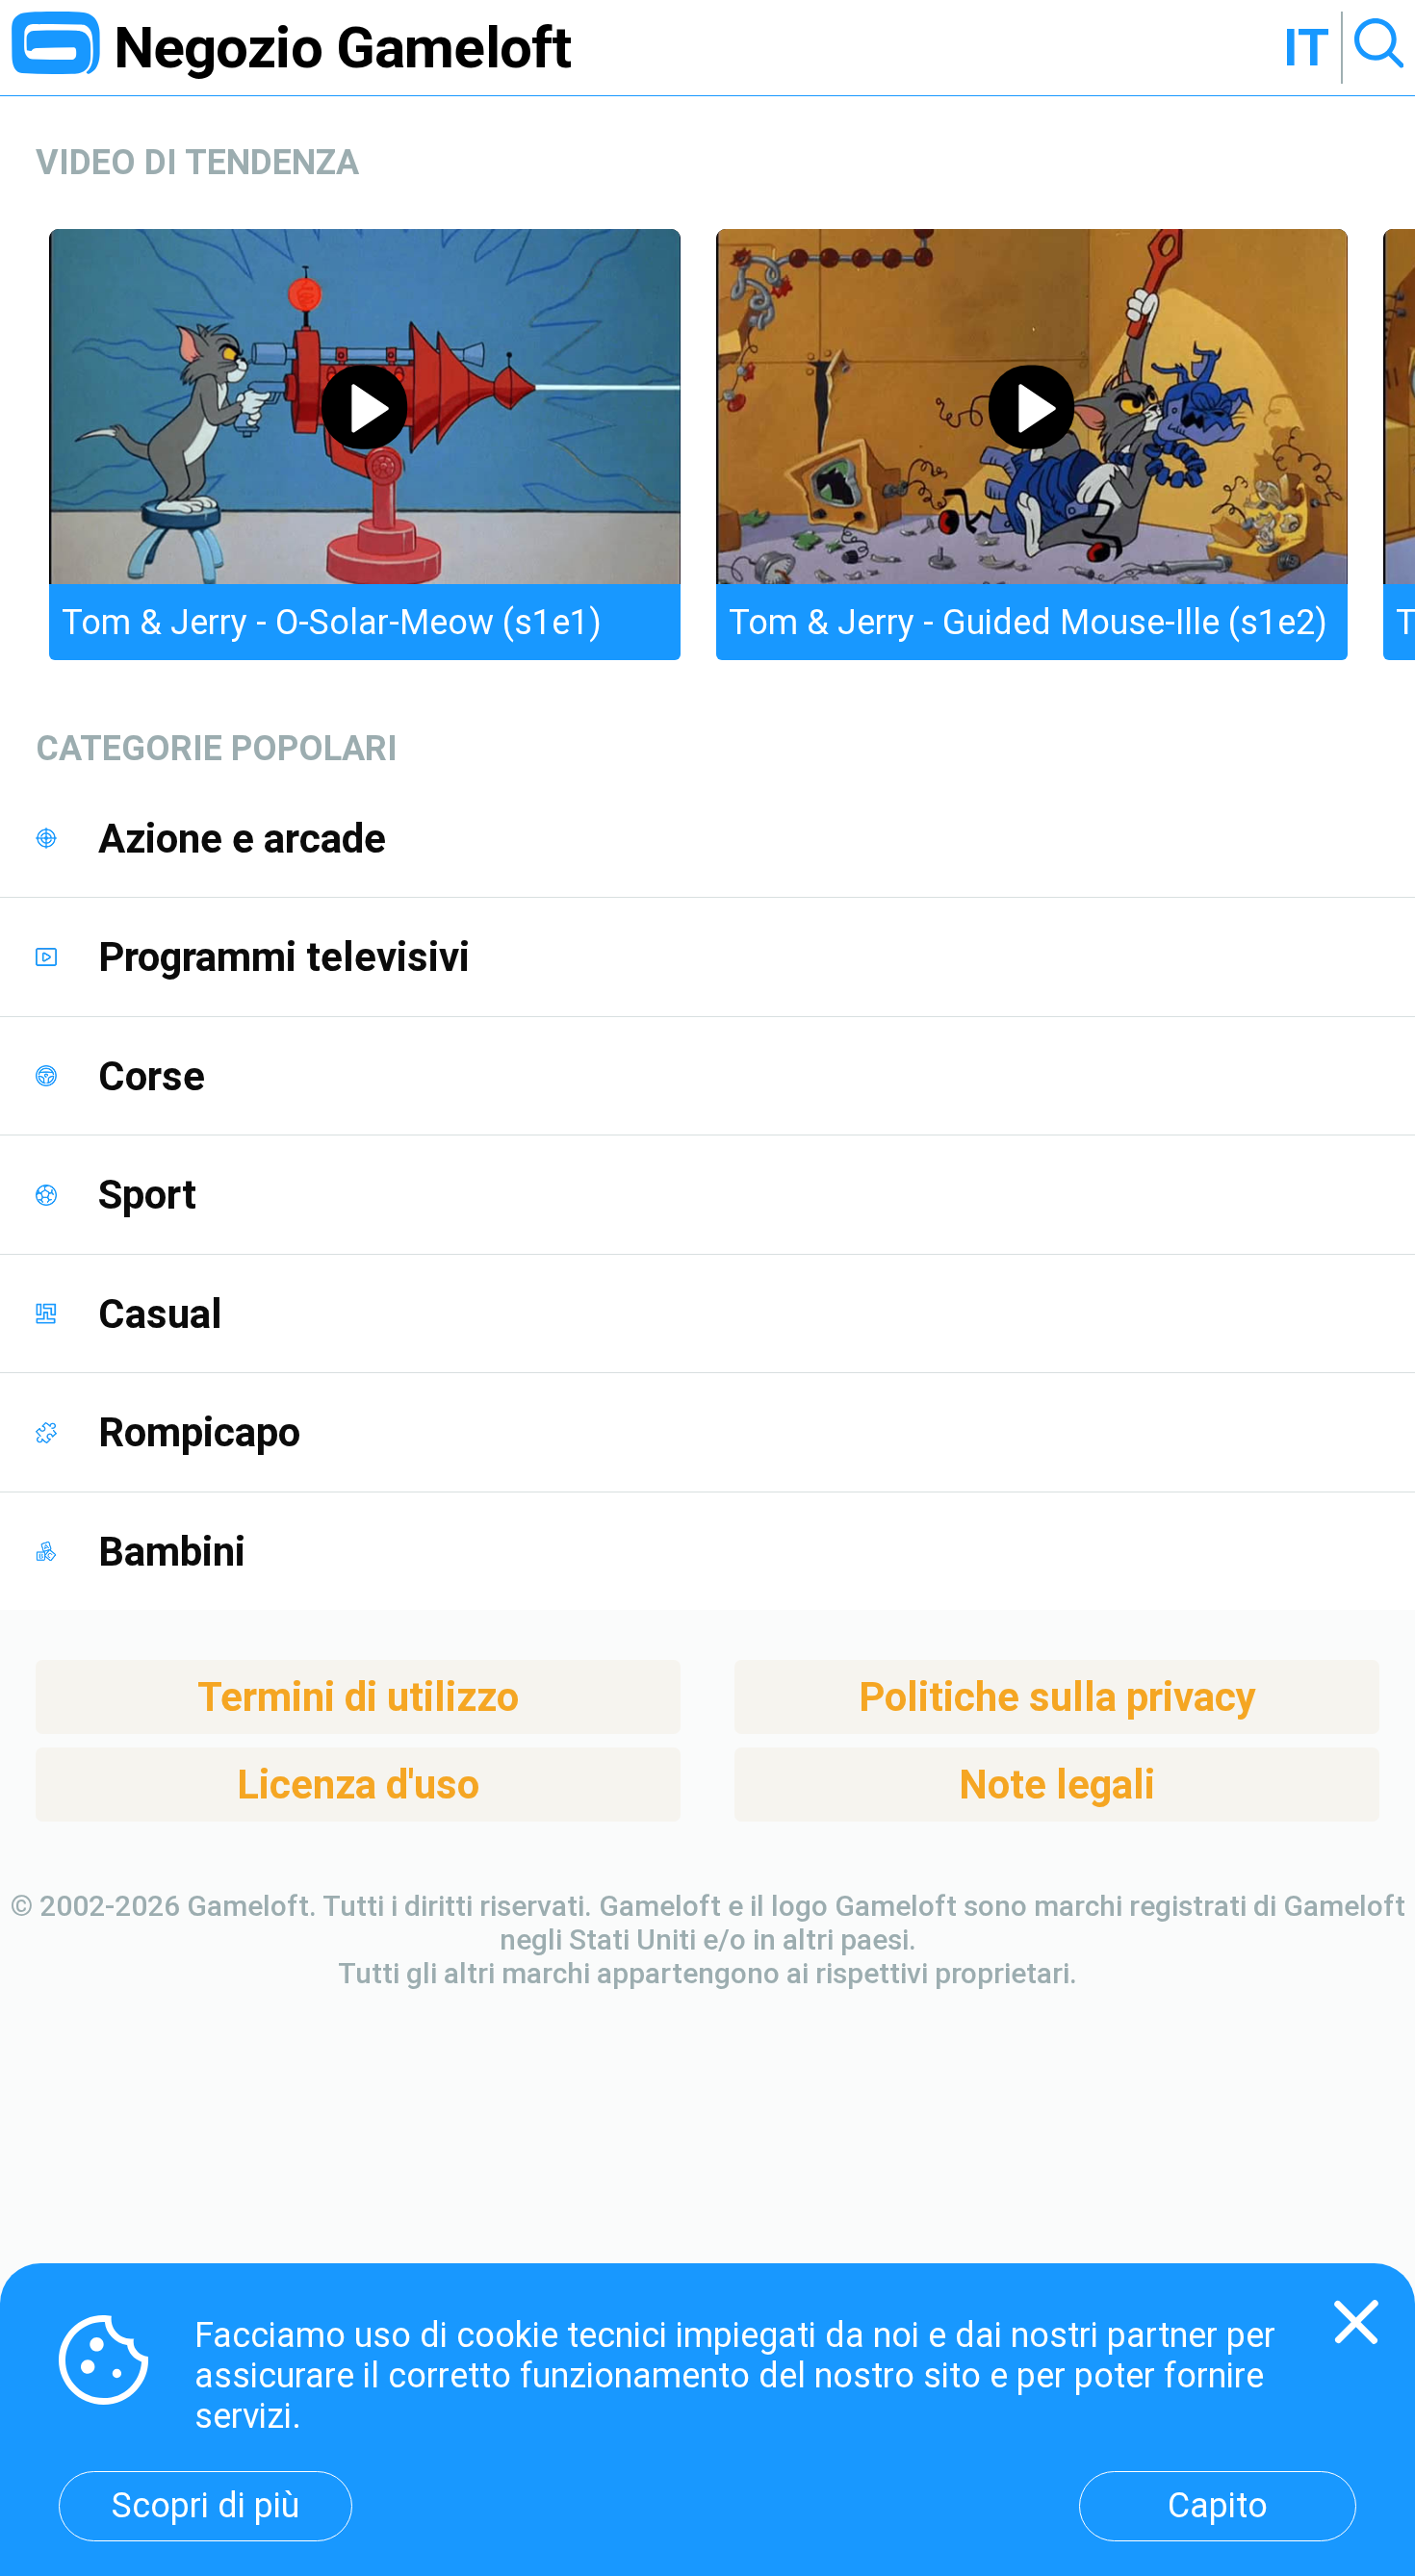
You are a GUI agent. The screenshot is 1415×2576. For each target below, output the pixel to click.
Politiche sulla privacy (1057, 1697)
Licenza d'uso (358, 1785)
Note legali (1057, 1785)
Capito (1218, 2506)
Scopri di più (206, 2506)
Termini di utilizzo (358, 1697)
